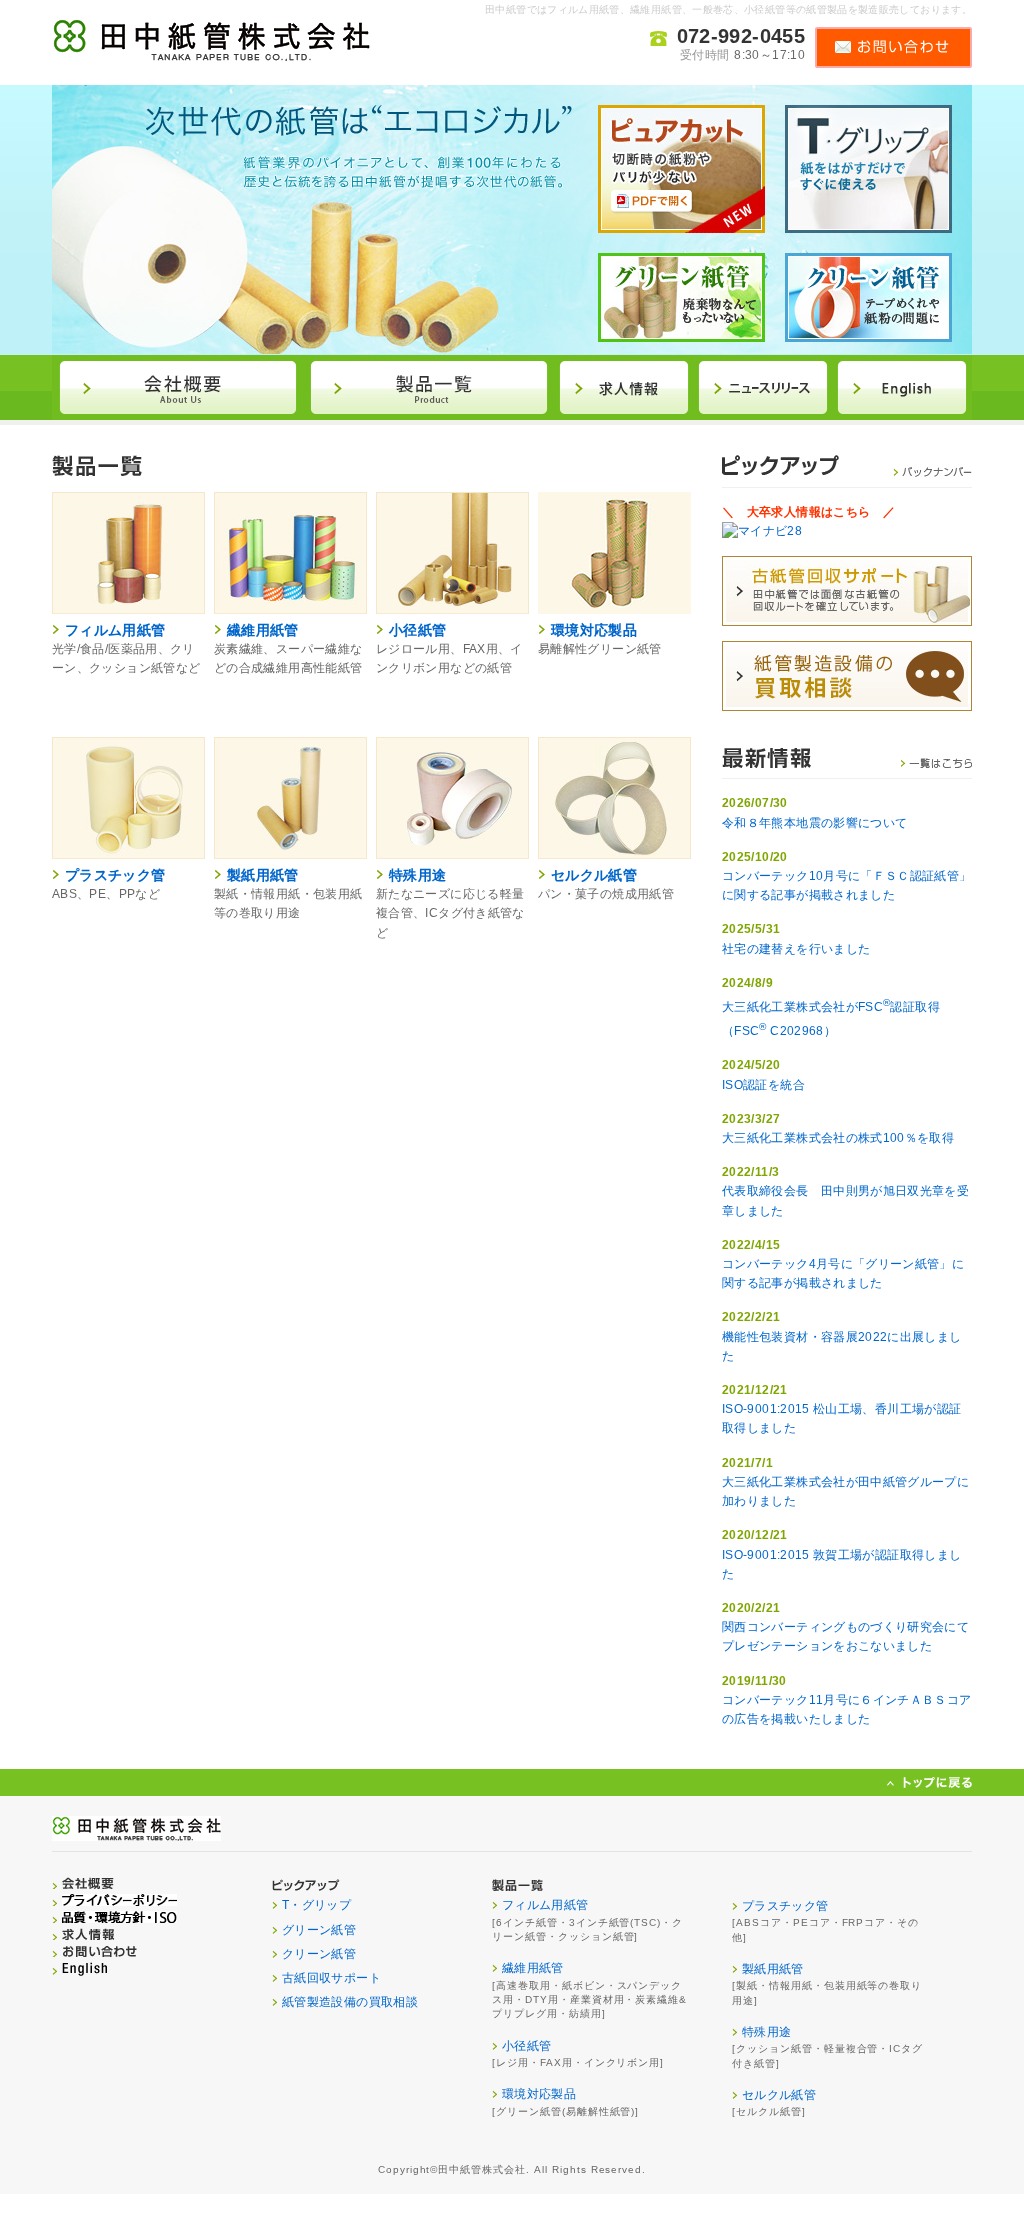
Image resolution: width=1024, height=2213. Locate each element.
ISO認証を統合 (763, 1085)
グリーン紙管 (319, 1930)
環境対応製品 (594, 630)
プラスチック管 (115, 875)
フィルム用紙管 (115, 630)
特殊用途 (417, 875)
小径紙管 (417, 630)
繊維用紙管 (263, 630)
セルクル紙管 (594, 875)
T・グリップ (316, 1905)
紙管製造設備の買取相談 (350, 2002)
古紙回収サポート (331, 1978)
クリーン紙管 (319, 1954)
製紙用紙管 (263, 875)
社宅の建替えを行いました (796, 949)
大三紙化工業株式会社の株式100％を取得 (838, 1138)
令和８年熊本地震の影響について (814, 823)
